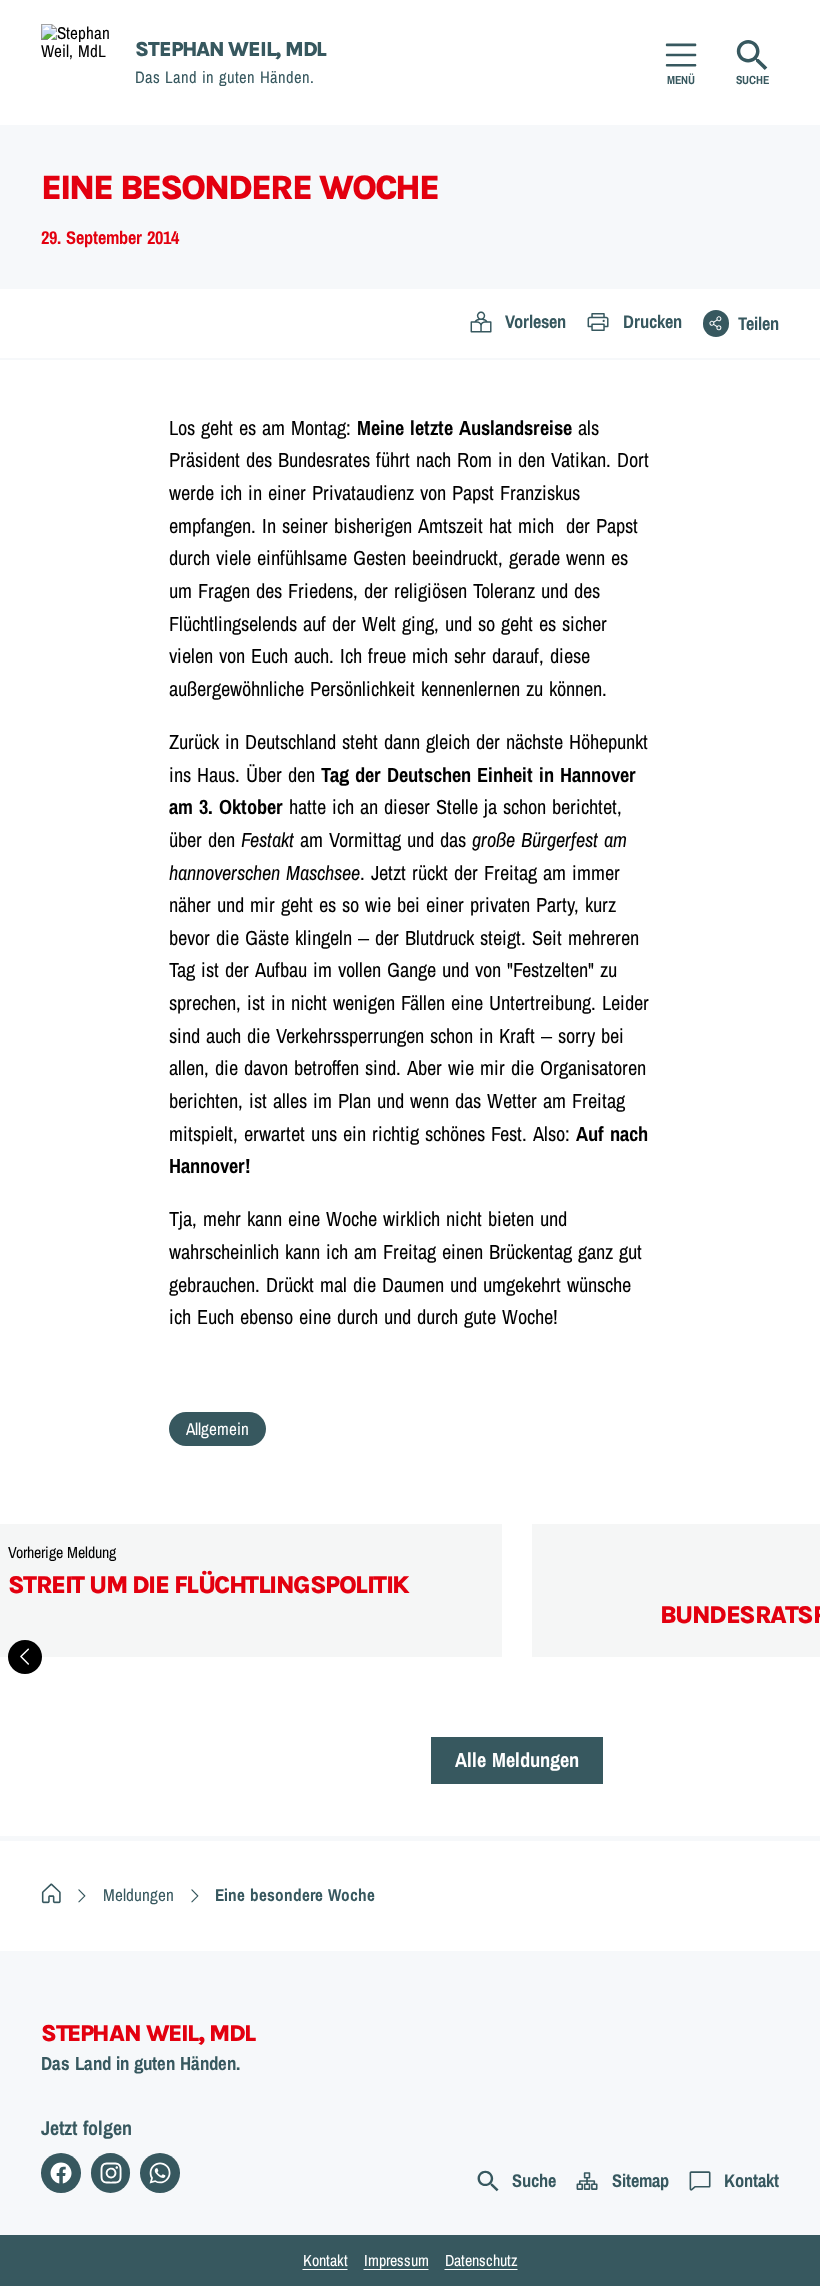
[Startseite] (51, 1894)
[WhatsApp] (160, 2173)
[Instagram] (111, 2173)
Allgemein (217, 1428)
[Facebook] (61, 2173)
